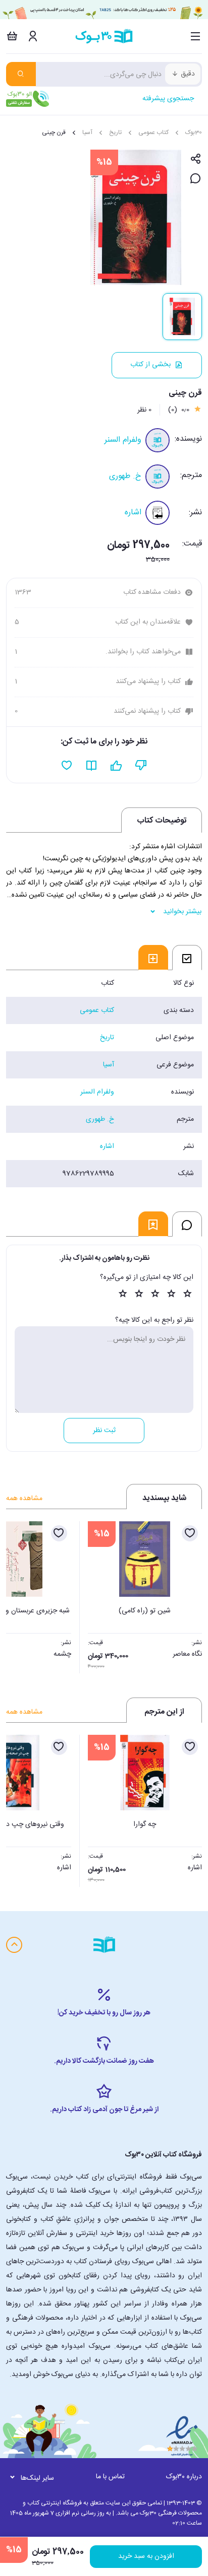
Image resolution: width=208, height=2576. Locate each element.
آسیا (87, 132)
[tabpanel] (104, 1078)
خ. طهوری (125, 476)
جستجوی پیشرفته (168, 99)
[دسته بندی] (196, 36)
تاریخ (115, 132)
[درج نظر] (196, 179)
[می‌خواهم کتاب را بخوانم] (92, 766)
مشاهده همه (24, 1499)
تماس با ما (110, 2477)
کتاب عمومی (153, 132)
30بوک (194, 132)
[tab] (187, 958)
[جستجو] (21, 74)
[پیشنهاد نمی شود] (141, 766)
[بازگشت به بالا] (14, 1945)
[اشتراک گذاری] (196, 159)
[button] (19, 1594)
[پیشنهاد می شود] (116, 766)
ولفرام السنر (123, 440)
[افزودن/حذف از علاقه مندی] (190, 1533)
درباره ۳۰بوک (184, 2477)
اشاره (133, 513)
